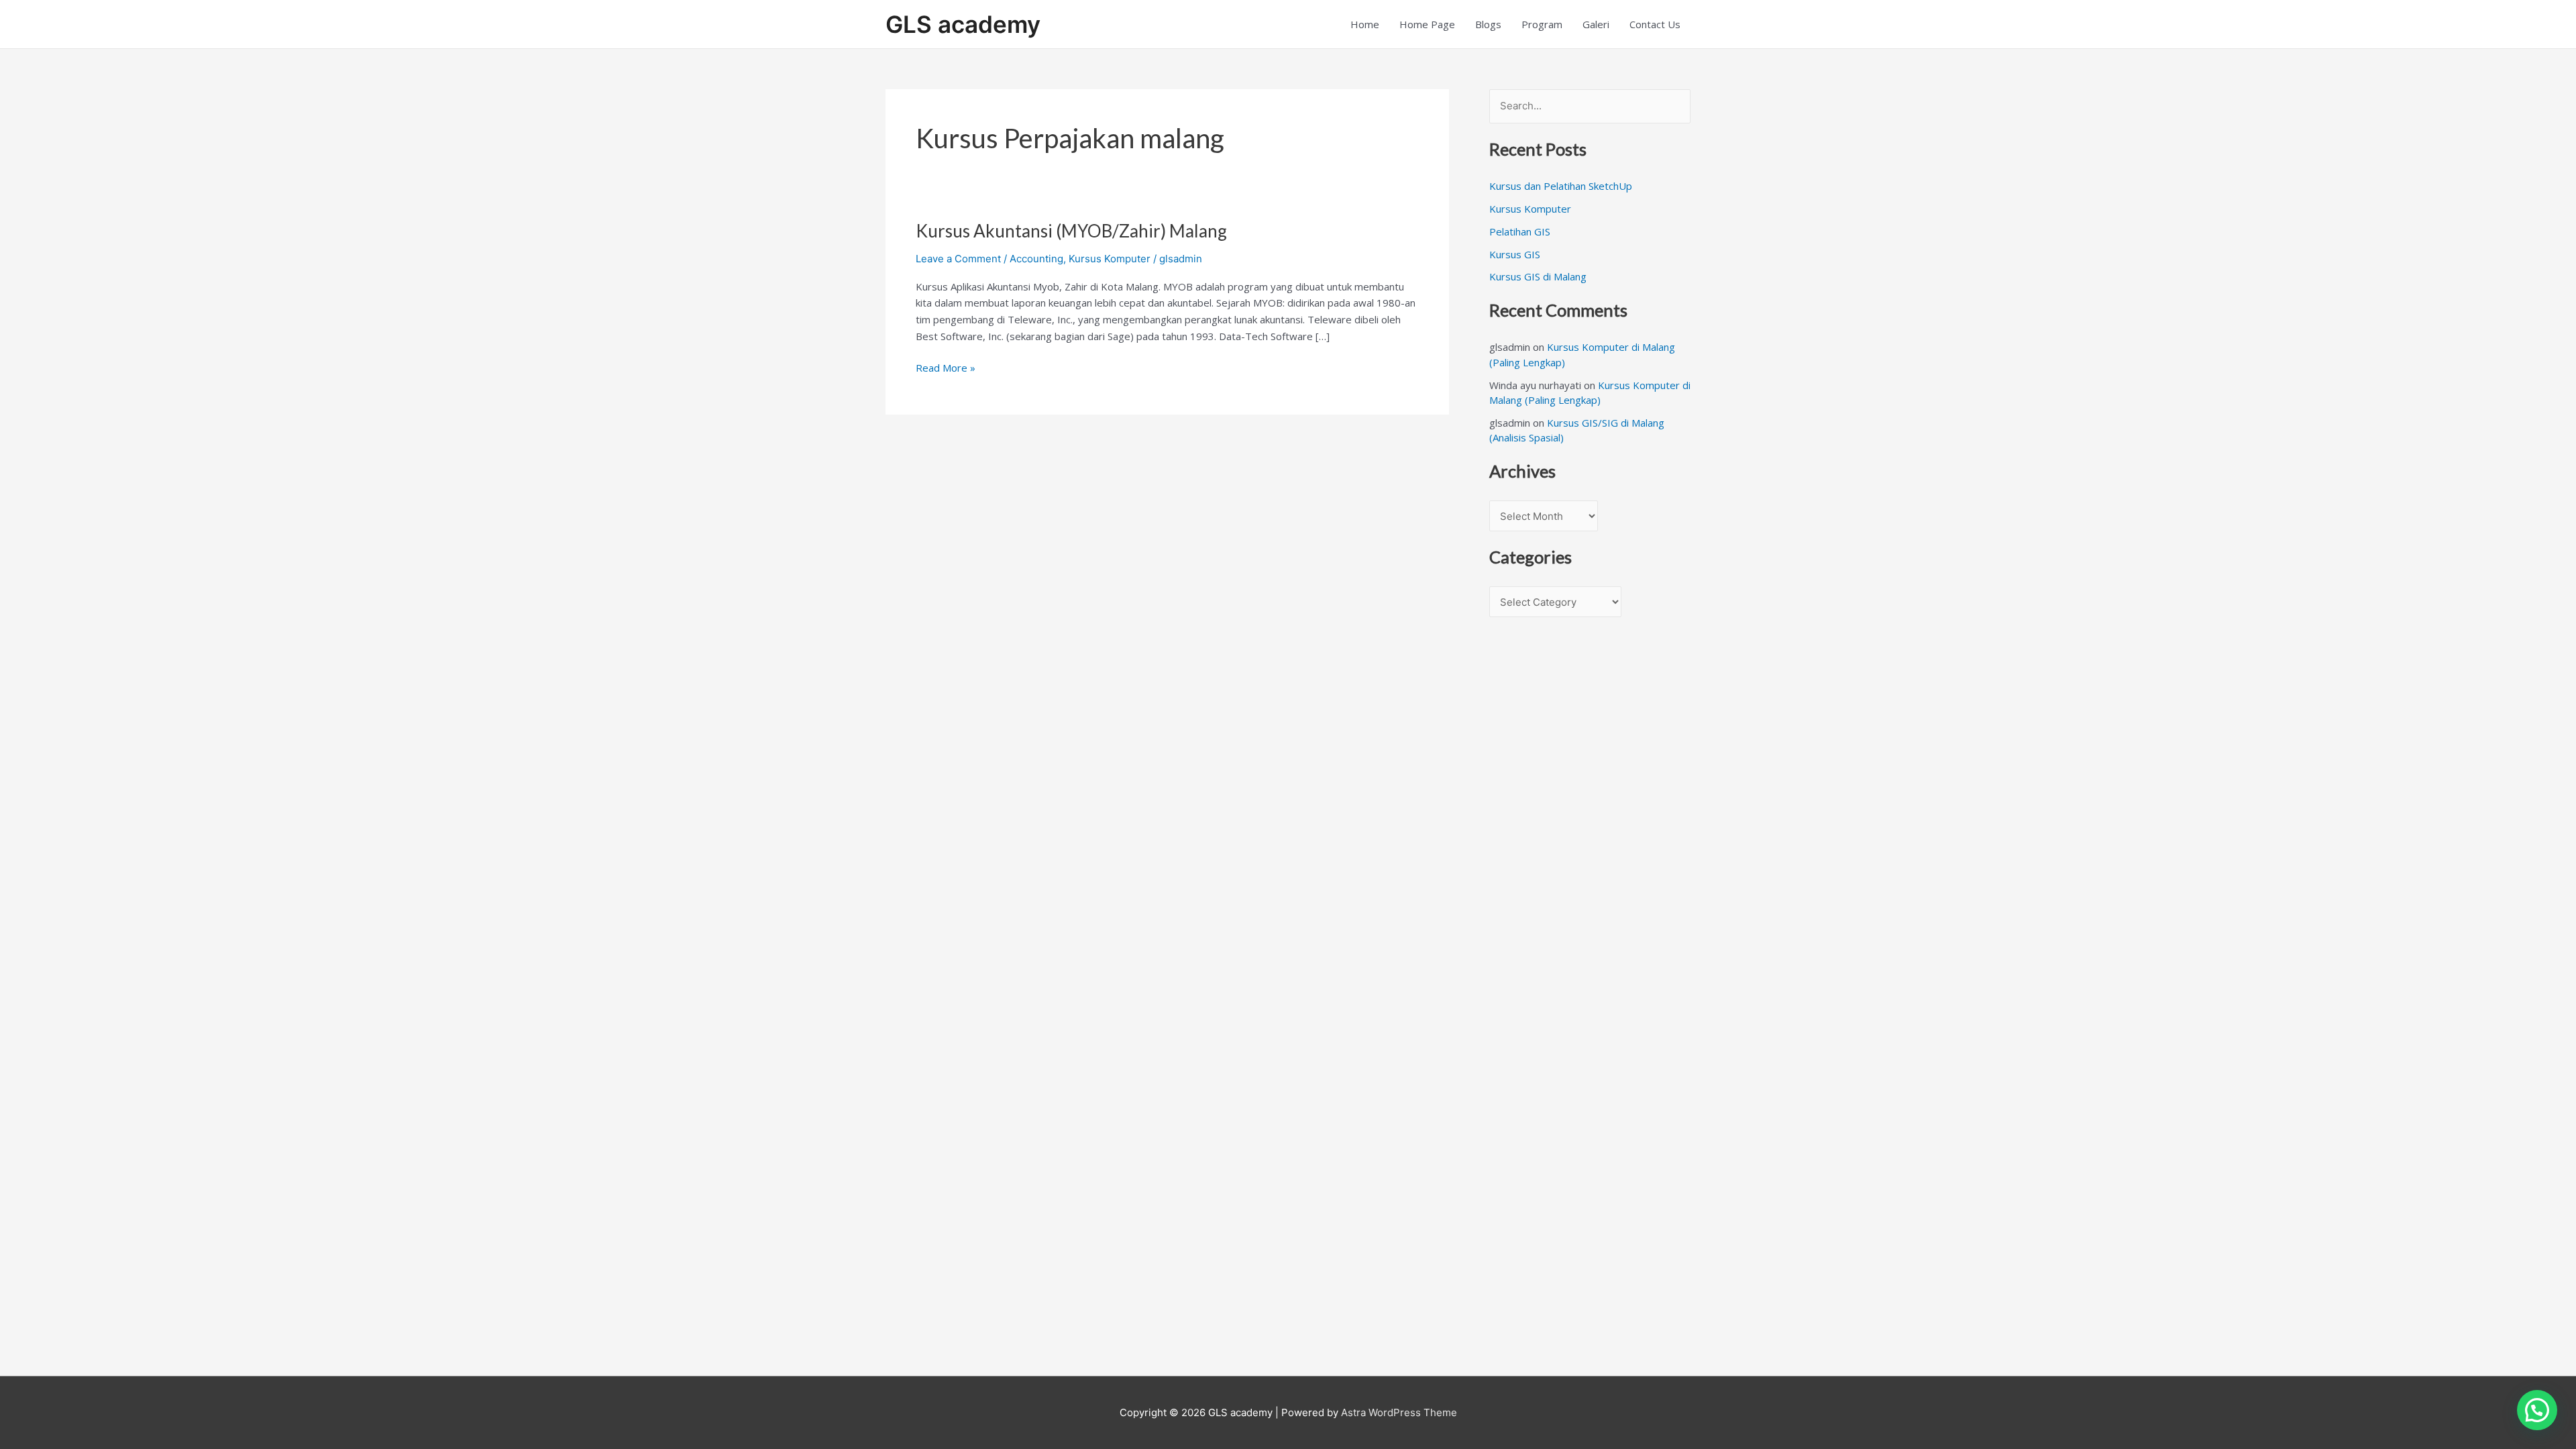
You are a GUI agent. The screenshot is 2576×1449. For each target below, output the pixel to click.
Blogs (1488, 24)
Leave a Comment (958, 259)
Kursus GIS (1515, 254)
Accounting (1036, 259)
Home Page (1427, 24)
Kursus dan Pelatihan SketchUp (1561, 186)
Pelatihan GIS (1520, 231)
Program (1542, 24)
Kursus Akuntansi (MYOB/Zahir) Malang (1071, 231)
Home (1365, 24)
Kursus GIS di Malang (1538, 276)
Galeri (1596, 24)
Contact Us (1655, 24)
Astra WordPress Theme (1399, 1412)
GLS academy (963, 24)
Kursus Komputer (1110, 259)
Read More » (946, 367)
